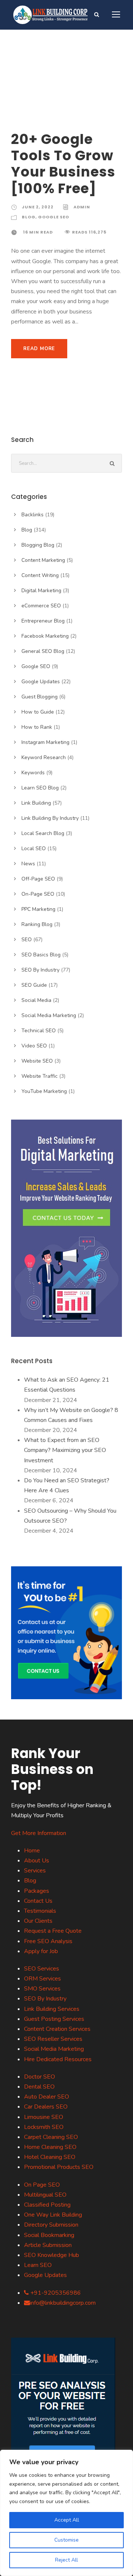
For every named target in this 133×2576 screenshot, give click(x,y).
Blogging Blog (38, 545)
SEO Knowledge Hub (52, 2255)
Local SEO (34, 848)
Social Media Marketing (49, 1015)
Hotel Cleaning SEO (50, 2157)
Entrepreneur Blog (43, 621)
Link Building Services (52, 2009)
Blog (29, 217)
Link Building (36, 803)
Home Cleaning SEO (50, 2147)
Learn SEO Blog (40, 788)
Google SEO (54, 217)
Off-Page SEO (38, 879)
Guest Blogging (40, 697)
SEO (27, 940)
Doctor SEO (40, 2077)
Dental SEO (39, 2087)
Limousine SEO (44, 2117)
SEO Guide (34, 985)
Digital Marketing (41, 591)
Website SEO (37, 1061)
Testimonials (40, 1911)
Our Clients (38, 1921)
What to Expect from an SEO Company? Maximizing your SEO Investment (65, 1450)
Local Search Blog (43, 833)
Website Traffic (40, 1076)
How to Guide (38, 712)
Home (32, 1851)
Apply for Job (41, 1951)
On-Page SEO (38, 894)
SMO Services (42, 1989)
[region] (66, 2513)
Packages (37, 1891)
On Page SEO (42, 2185)
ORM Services (42, 1979)
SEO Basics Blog (41, 955)
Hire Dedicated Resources (58, 2059)
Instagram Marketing (45, 742)
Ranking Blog (37, 924)
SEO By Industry (40, 970)
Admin (82, 207)
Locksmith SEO (44, 2127)
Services (35, 1871)
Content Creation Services (57, 2029)
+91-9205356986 (55, 2293)
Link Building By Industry (50, 818)
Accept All (67, 2520)
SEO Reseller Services (53, 2039)
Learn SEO (38, 2265)
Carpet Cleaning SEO (51, 2137)
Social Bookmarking (49, 2235)
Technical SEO (39, 1031)
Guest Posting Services (54, 2019)
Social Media (36, 1000)
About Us (37, 1861)
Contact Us (38, 1901)
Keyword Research (44, 757)
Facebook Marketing (45, 636)
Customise (66, 2540)
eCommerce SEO (41, 606)
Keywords (33, 773)
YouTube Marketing (44, 1091)
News (28, 864)
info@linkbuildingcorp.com (63, 2303)
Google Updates (41, 682)
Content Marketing (43, 560)
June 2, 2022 (38, 207)
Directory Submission (51, 2225)
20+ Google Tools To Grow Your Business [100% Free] (63, 164)
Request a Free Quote (53, 1931)
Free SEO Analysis (48, 1941)
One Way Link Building (53, 2215)
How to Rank (37, 727)
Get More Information (39, 1833)
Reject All (66, 2560)
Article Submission (48, 2245)
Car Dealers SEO (46, 2107)
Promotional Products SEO (59, 2167)
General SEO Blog (43, 651)
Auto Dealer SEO (47, 2097)
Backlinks (33, 515)
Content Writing (40, 575)
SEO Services (42, 1969)
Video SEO (34, 1046)
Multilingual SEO (45, 2195)
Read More (39, 349)
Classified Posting (47, 2205)
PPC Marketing (38, 909)
